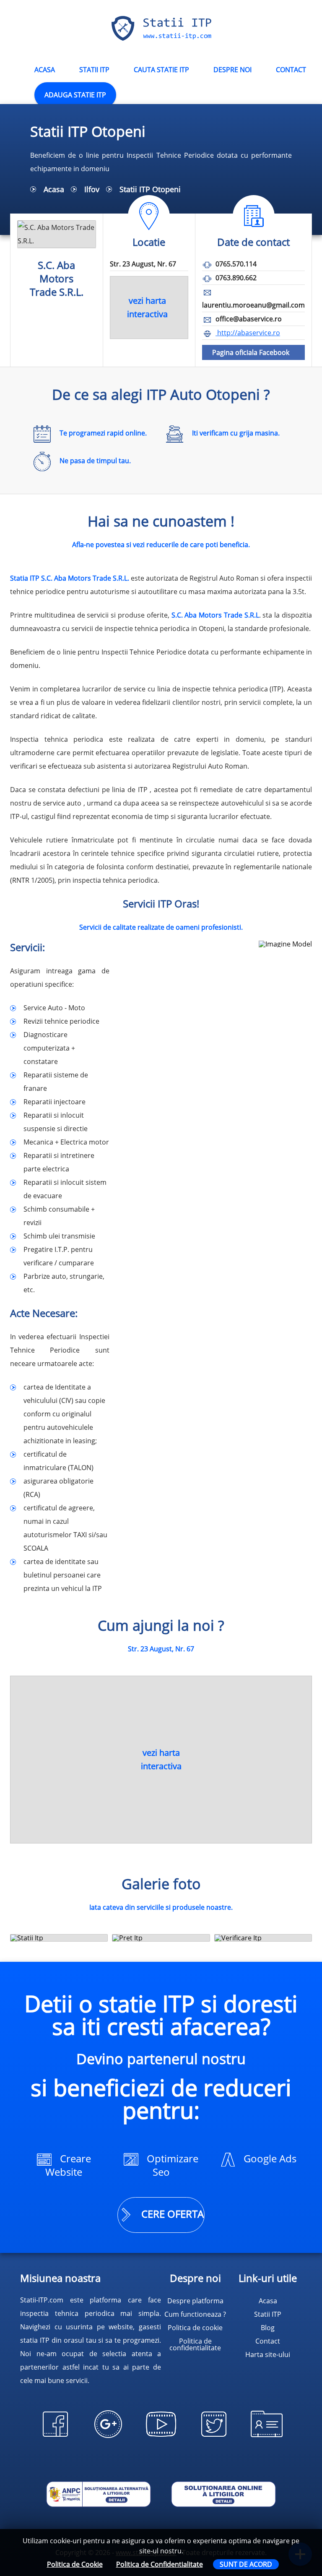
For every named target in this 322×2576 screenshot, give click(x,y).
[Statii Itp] (59, 1938)
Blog (268, 2328)
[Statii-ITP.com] (161, 39)
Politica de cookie (195, 2328)
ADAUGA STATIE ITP (75, 95)
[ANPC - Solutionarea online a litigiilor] (223, 2495)
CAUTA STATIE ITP (161, 70)
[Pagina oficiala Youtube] (161, 2438)
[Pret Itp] (161, 1938)
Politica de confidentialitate (195, 2344)
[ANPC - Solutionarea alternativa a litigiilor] (99, 2495)
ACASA (45, 70)
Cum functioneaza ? (195, 2314)
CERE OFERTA (171, 2214)
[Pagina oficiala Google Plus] (108, 2438)
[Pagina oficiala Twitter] (214, 2438)
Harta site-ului (268, 2354)
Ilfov (92, 189)
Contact (268, 2341)
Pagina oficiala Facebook (251, 352)
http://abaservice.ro (248, 333)
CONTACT (291, 70)
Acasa (54, 189)
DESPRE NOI (232, 70)
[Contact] (267, 2438)
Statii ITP (94, 70)
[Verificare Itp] (263, 1938)
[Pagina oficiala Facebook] (55, 2438)
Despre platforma (195, 2301)
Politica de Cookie (75, 2564)
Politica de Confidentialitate (160, 2564)
